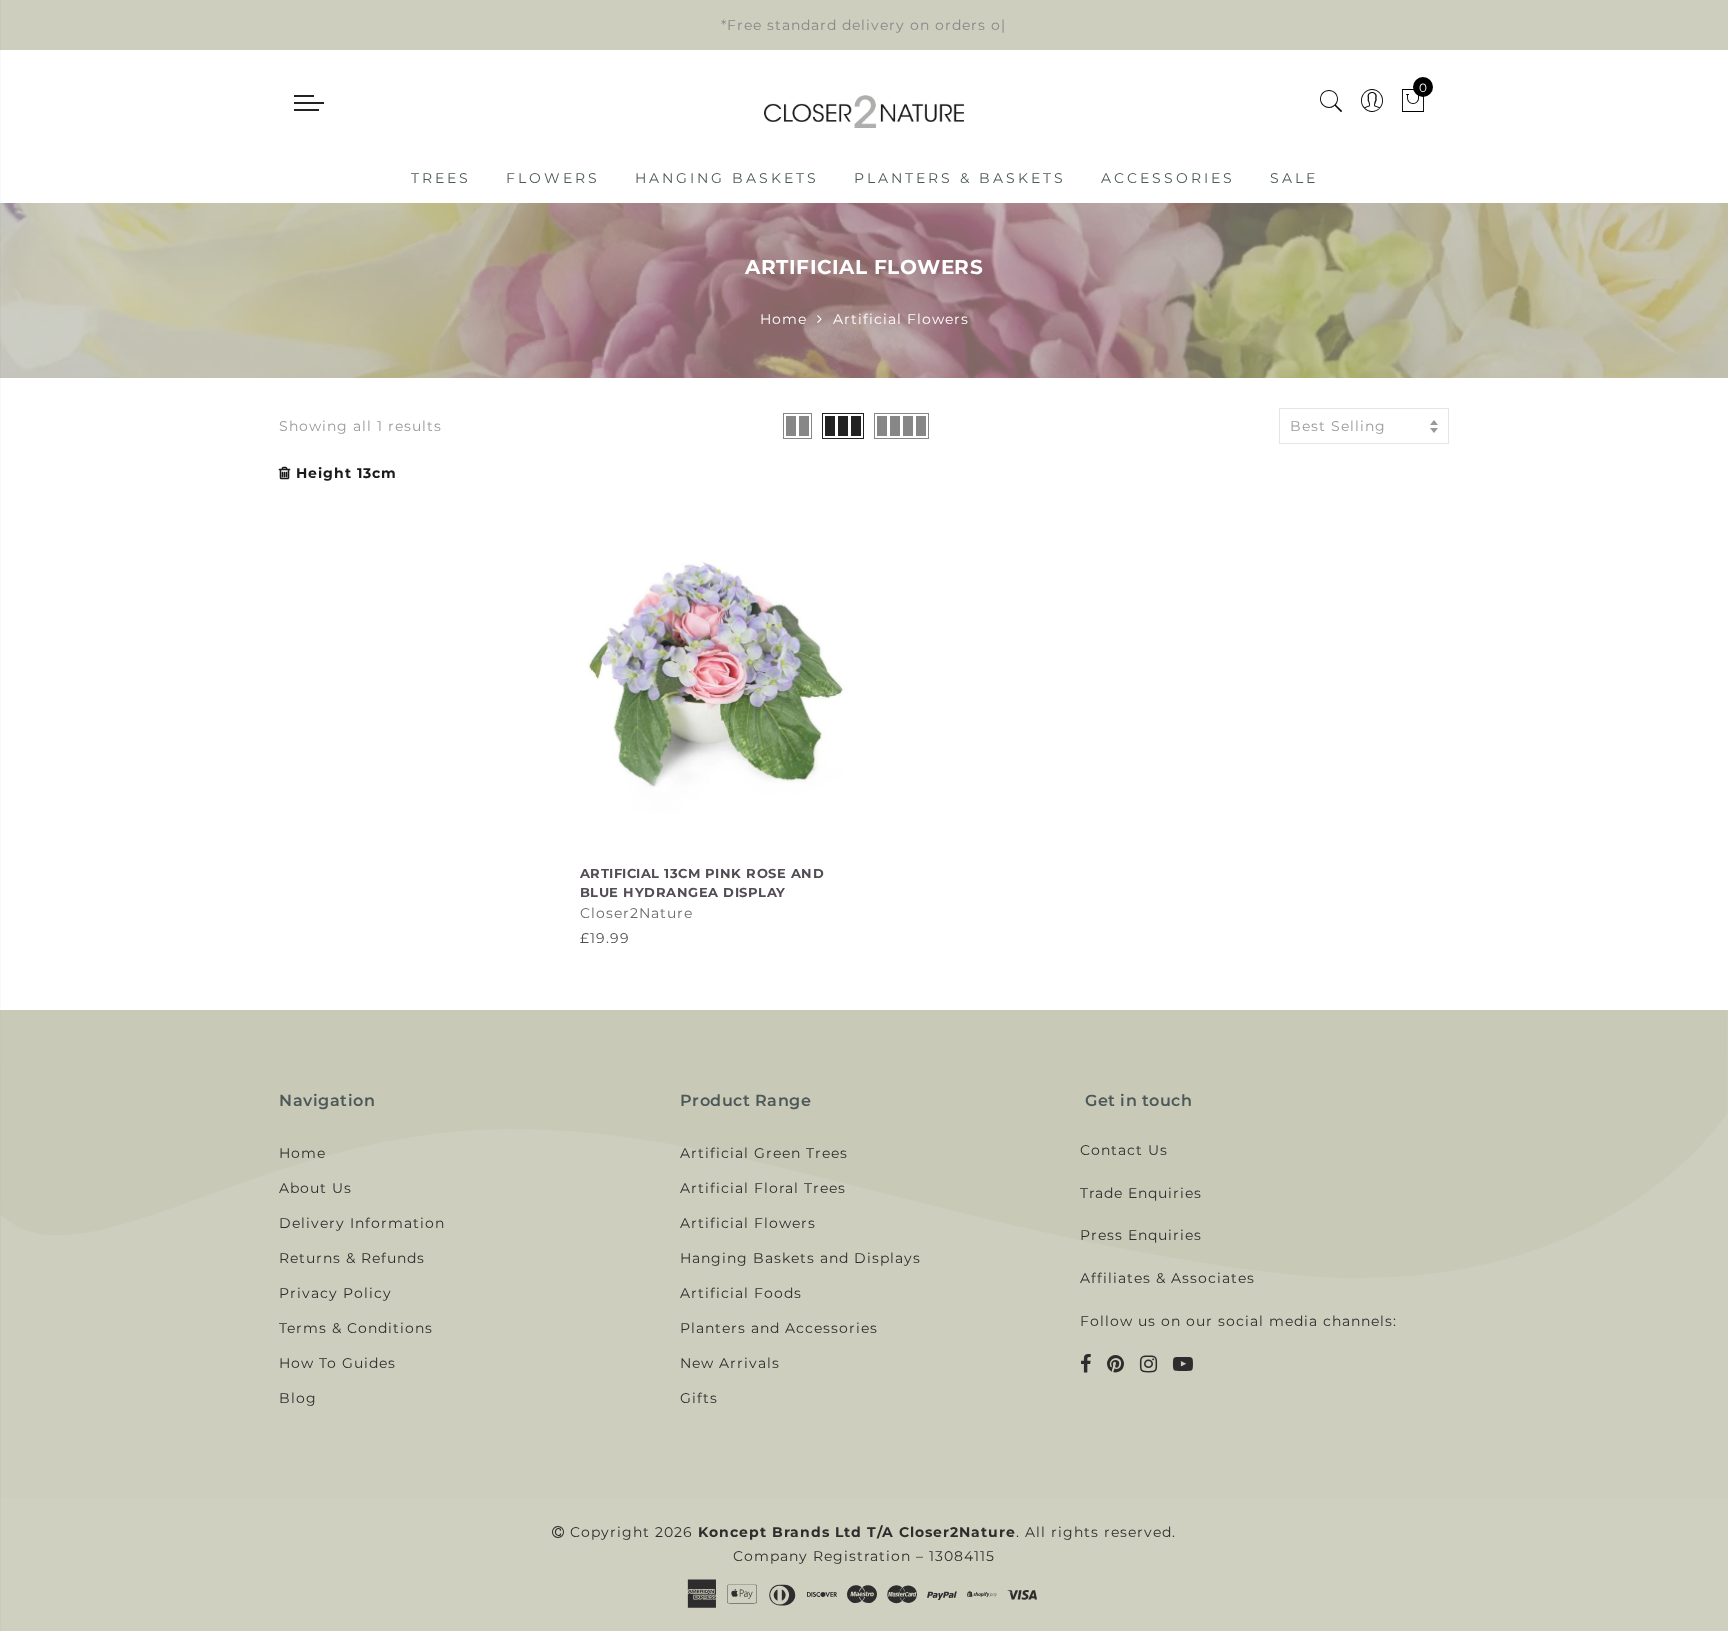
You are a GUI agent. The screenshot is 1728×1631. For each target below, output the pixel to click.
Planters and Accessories (779, 1328)
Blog (298, 1398)
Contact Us (1124, 1150)
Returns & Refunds (352, 1258)
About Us (315, 1188)
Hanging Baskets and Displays (800, 1258)
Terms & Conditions (356, 1328)
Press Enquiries (1141, 1235)
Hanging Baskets (727, 178)
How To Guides (337, 1363)
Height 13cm (346, 473)
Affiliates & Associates (1167, 1278)
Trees (441, 178)
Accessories (1168, 178)
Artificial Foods (741, 1293)
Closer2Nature (636, 913)
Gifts (699, 1398)
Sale (1294, 178)
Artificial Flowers (748, 1223)
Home (783, 319)
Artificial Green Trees (764, 1153)
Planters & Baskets (960, 178)
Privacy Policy (335, 1293)
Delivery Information (362, 1223)
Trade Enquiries (1141, 1193)
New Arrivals (730, 1363)
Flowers (553, 178)
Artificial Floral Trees (763, 1188)
